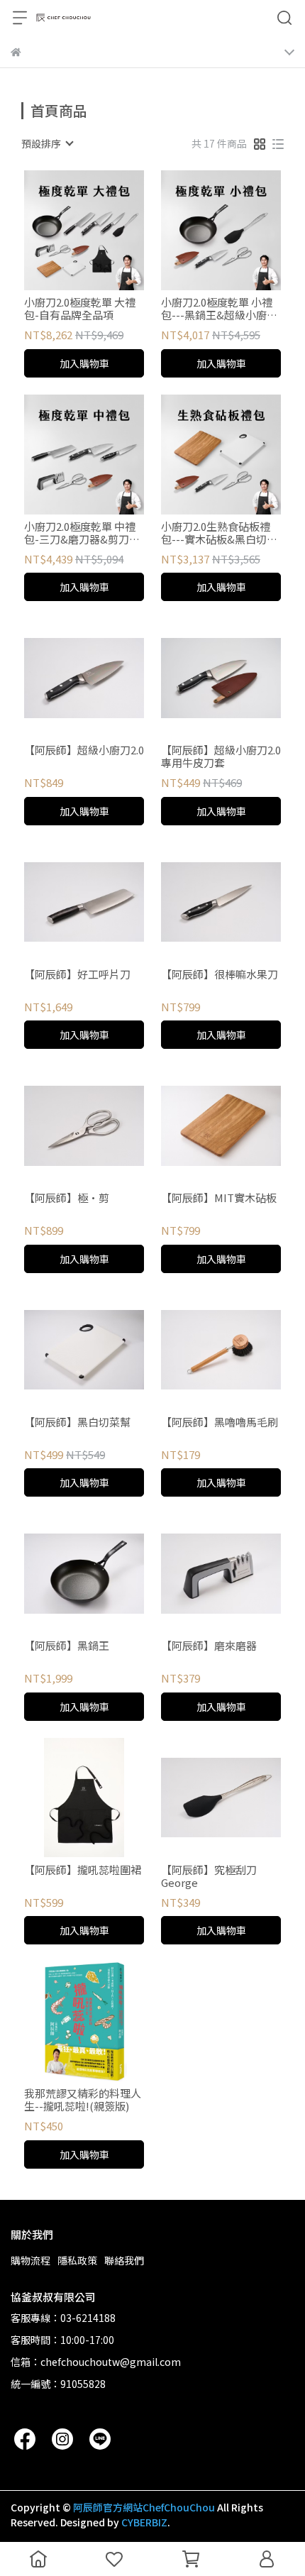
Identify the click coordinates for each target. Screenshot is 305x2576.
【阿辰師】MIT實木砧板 (219, 1198)
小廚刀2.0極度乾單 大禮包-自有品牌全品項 (80, 309)
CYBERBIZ (144, 2522)
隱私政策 (77, 2260)
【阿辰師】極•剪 (67, 1198)
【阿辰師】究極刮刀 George (209, 1876)
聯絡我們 (124, 2260)
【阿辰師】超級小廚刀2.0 (84, 750)
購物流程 (30, 2260)
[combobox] (47, 143)
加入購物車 (84, 363)
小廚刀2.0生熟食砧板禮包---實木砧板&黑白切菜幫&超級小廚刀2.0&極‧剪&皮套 (219, 533)
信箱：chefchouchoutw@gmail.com (96, 2362)
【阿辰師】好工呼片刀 (77, 975)
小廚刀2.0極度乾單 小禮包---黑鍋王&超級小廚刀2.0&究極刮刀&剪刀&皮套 (219, 309)
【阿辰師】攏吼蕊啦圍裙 (83, 1870)
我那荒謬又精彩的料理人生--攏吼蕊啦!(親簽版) (83, 2100)
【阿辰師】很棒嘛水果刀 (220, 975)
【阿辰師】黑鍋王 (67, 1646)
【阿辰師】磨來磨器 (209, 1646)
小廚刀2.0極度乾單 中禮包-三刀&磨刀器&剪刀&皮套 (81, 533)
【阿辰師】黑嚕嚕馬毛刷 (220, 1422)
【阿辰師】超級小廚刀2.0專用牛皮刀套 (221, 756)
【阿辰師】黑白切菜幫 (77, 1422)
